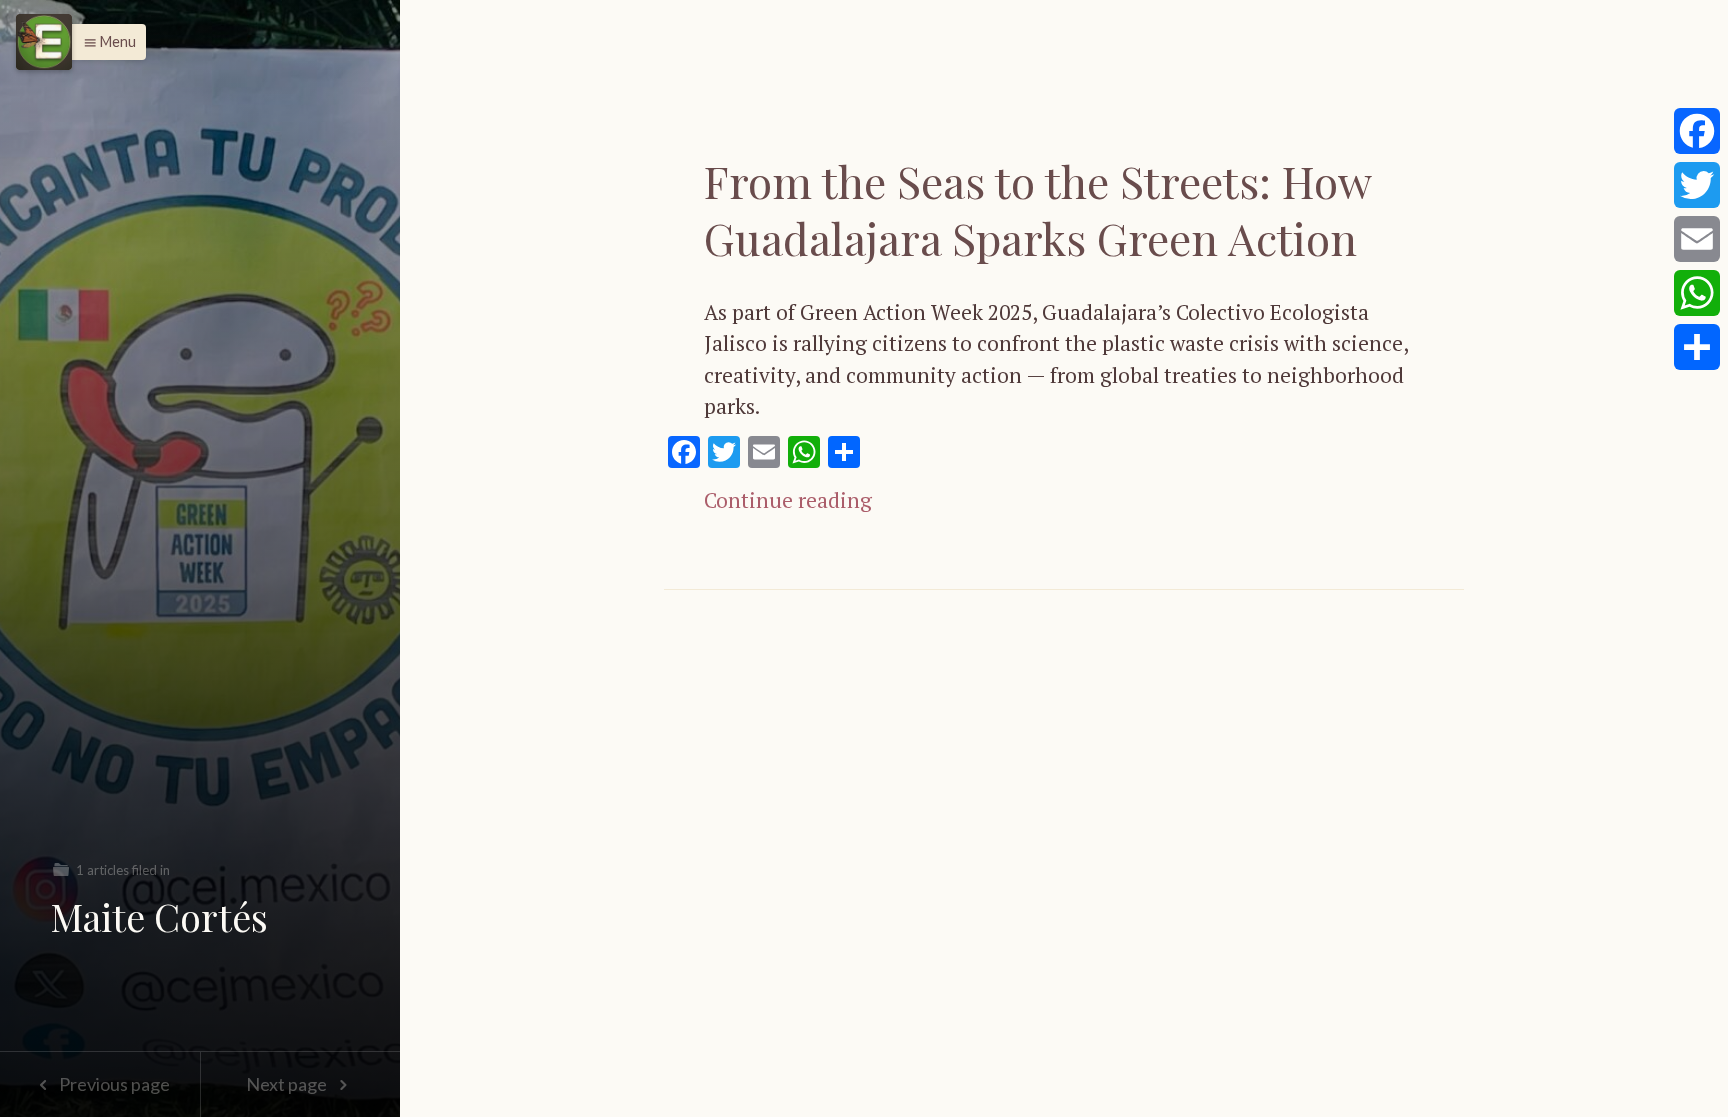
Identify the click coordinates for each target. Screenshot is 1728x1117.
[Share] (1697, 347)
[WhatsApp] (1697, 293)
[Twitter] (1697, 185)
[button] (104, 42)
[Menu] (44, 42)
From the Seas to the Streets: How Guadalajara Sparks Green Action (1037, 209)
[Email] (1697, 239)
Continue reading (788, 500)
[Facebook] (1697, 131)
